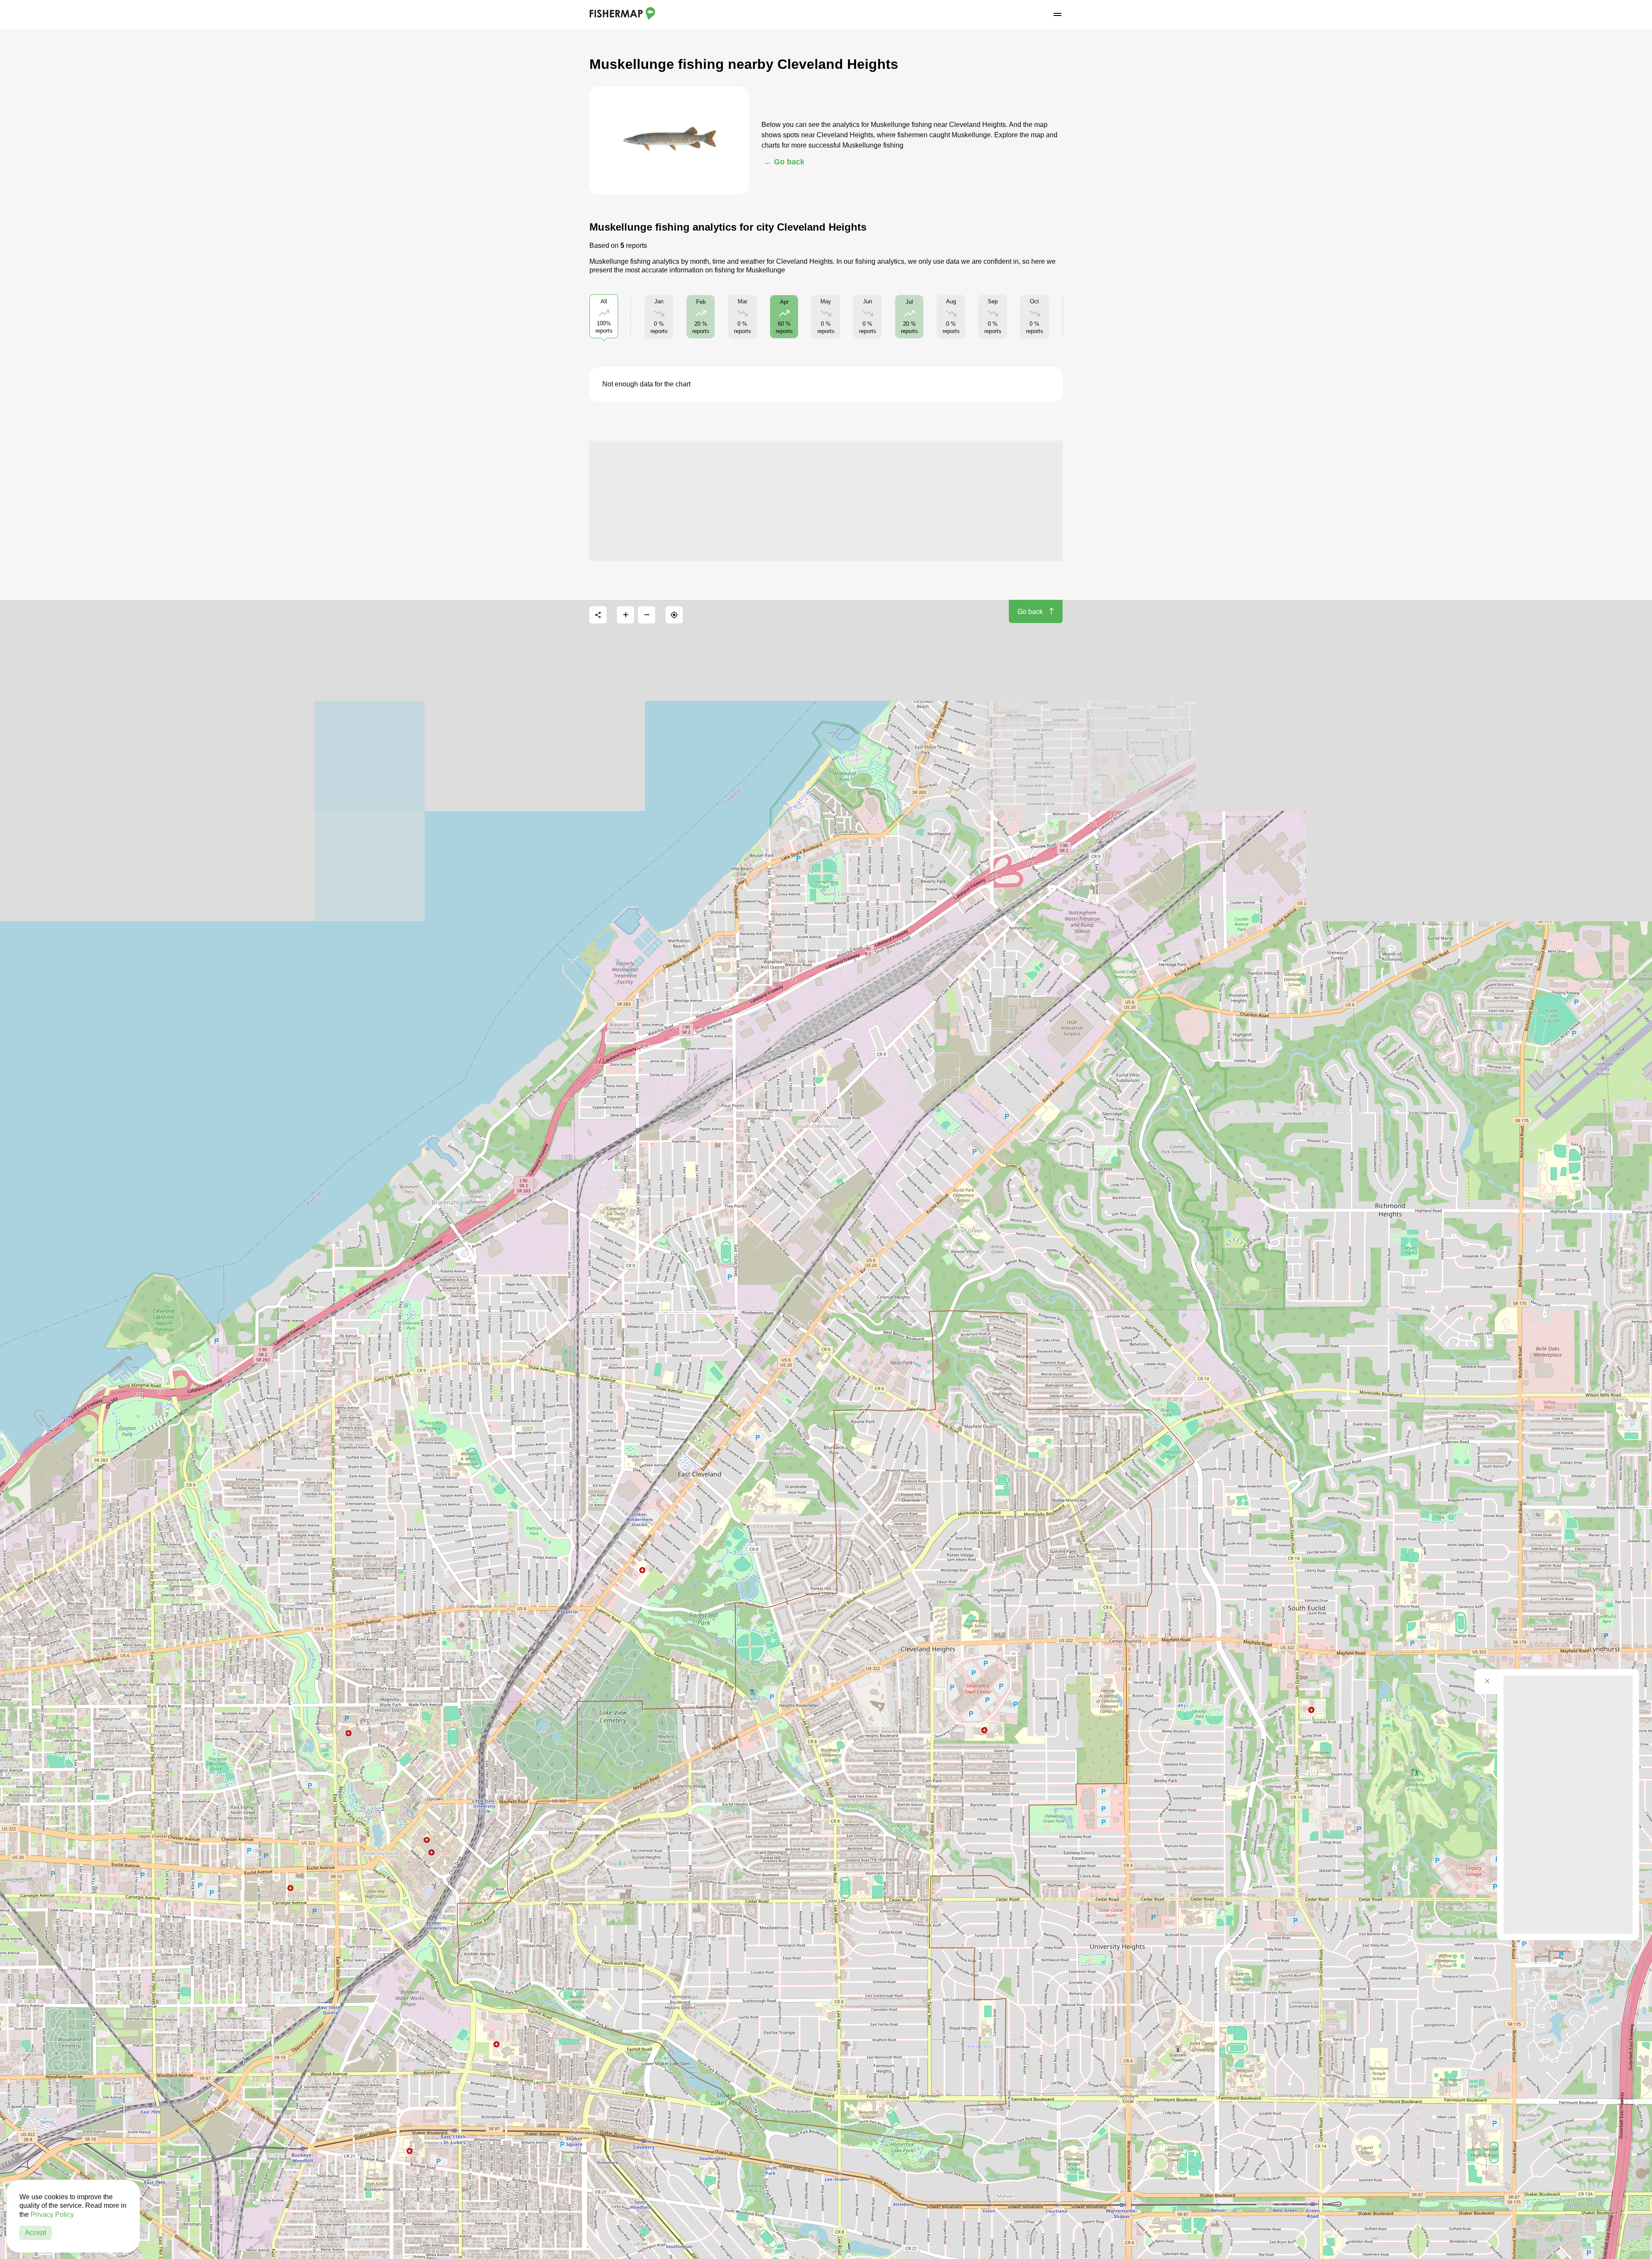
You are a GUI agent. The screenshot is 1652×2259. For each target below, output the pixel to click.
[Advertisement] (826, 501)
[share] (598, 615)
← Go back (784, 162)
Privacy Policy (52, 2214)
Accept (35, 2233)
